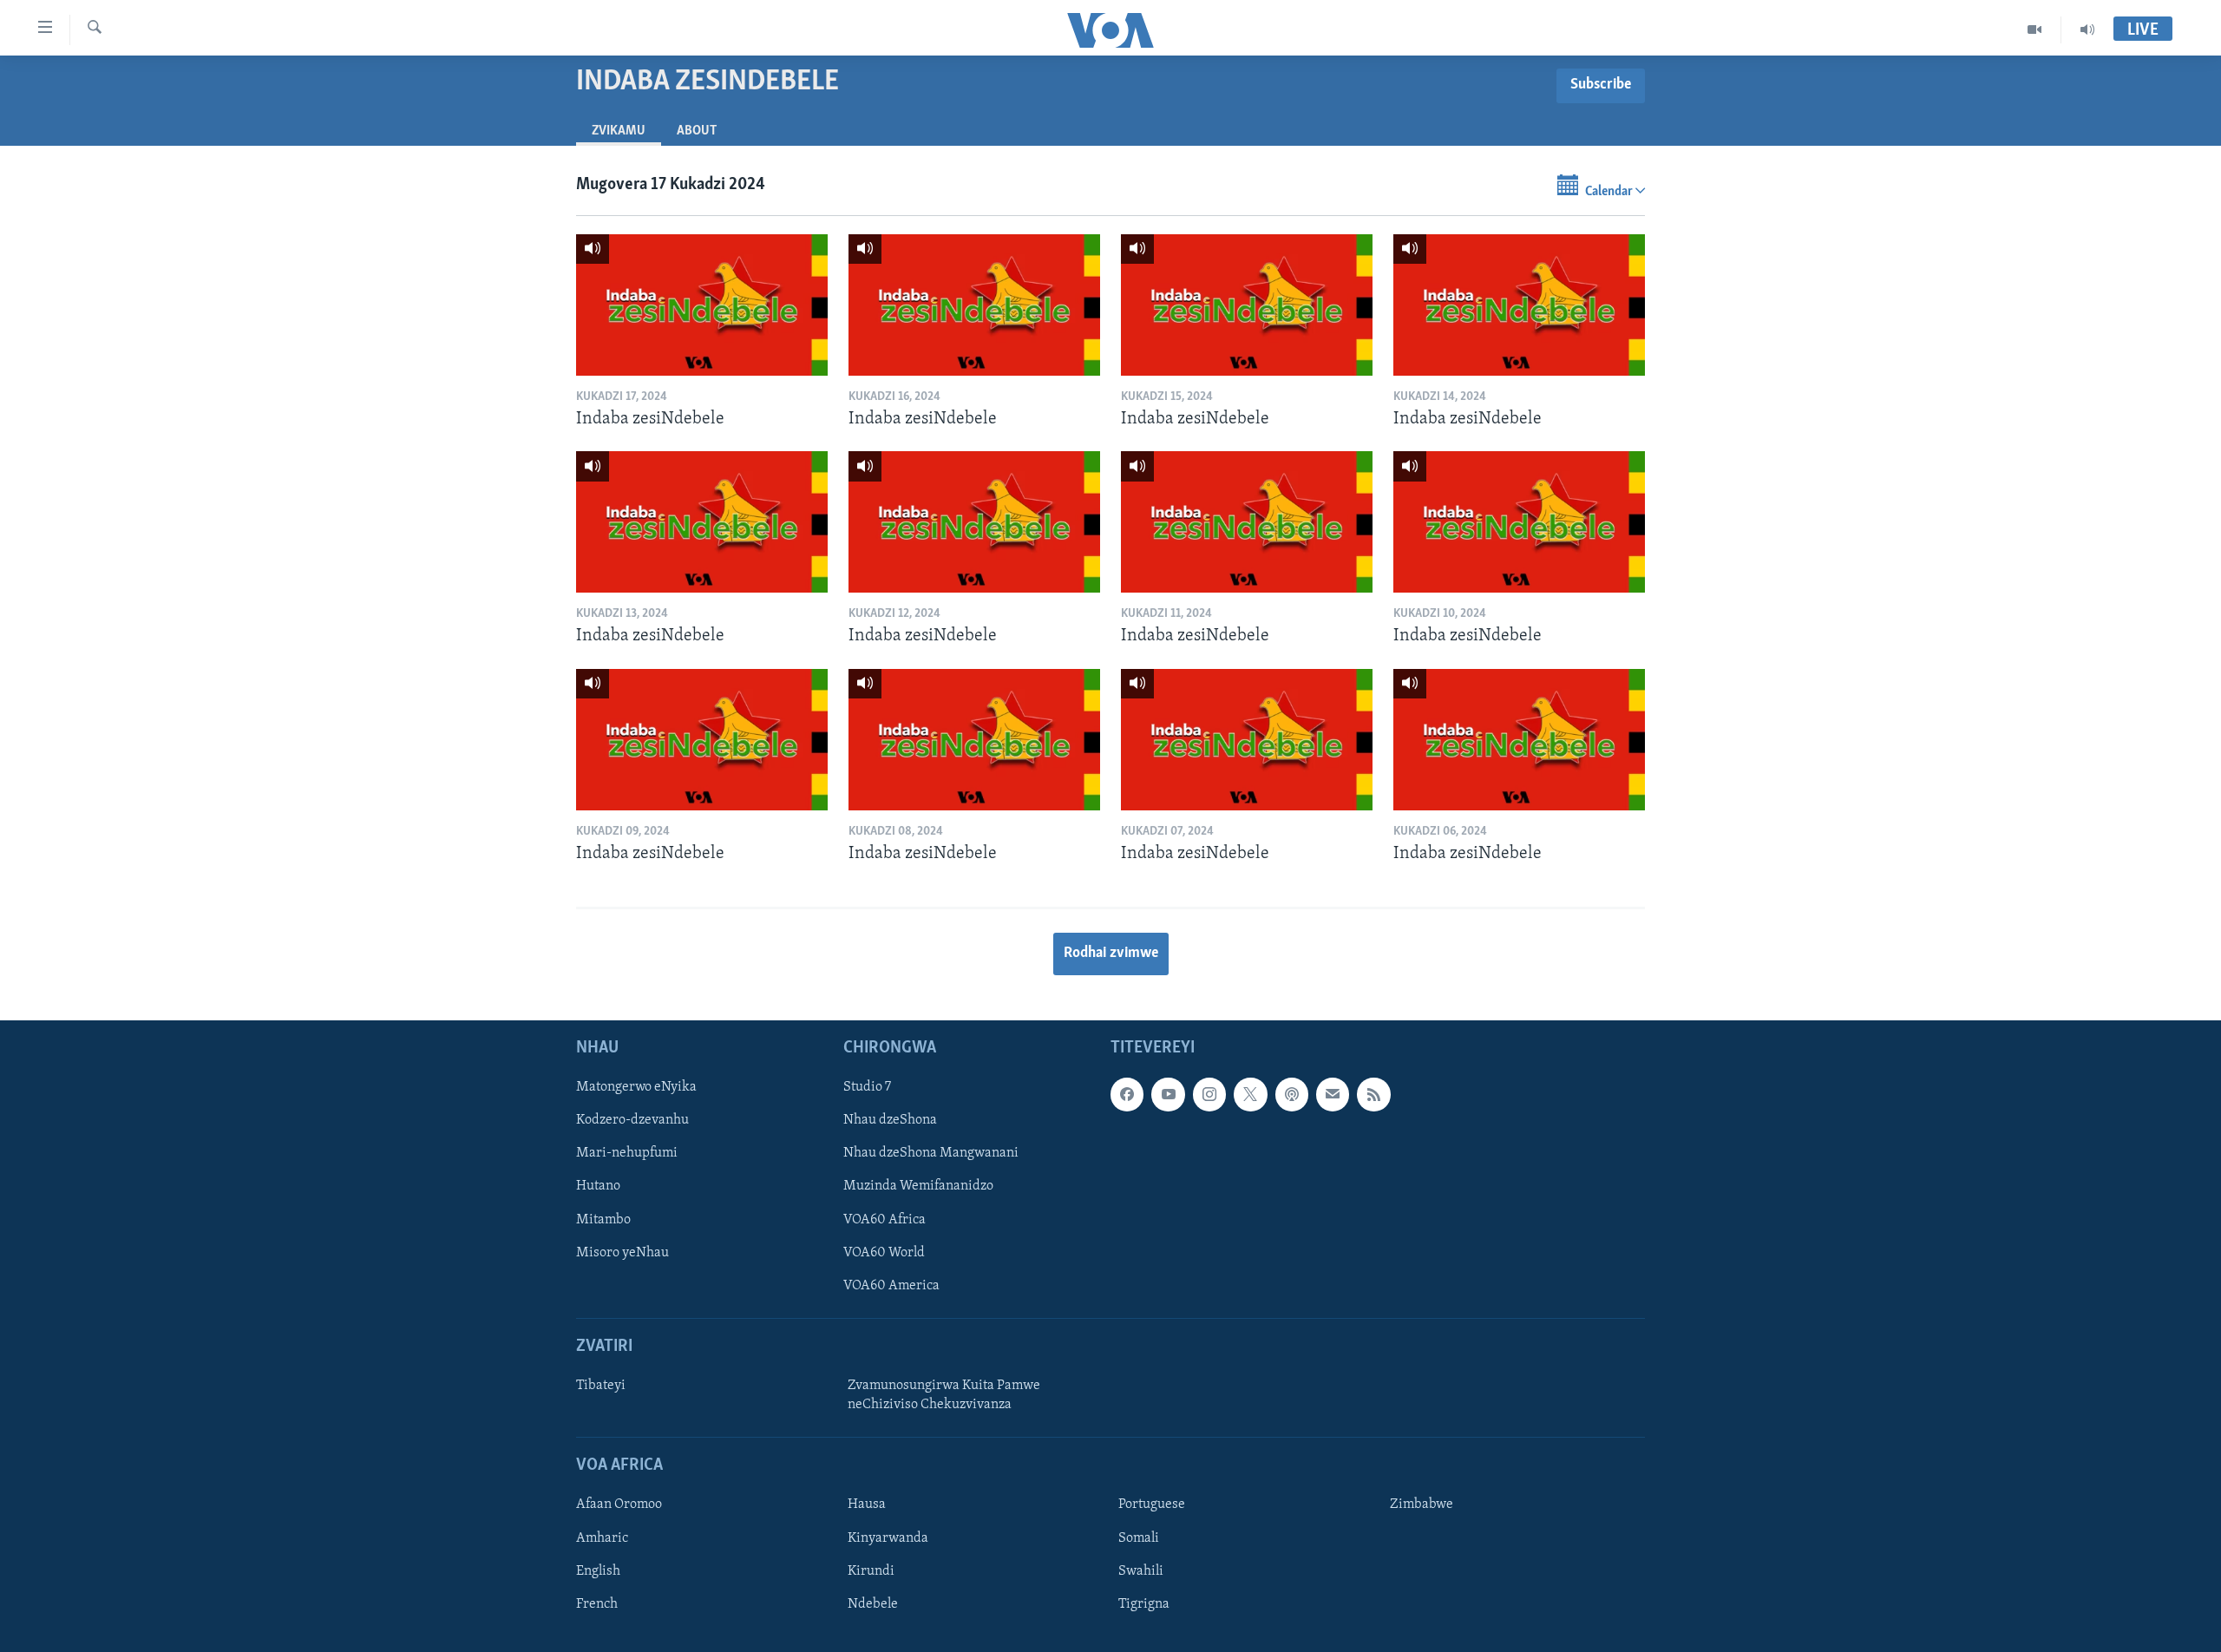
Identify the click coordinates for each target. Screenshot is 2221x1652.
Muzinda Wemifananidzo (918, 1187)
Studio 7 (867, 1088)
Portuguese (1152, 1505)
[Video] (2035, 29)
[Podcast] (1292, 1095)
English (598, 1571)
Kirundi (871, 1571)
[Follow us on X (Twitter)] (1250, 1095)
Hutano (598, 1187)
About (697, 131)
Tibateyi (601, 1386)
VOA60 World (884, 1253)
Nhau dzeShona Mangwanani (931, 1154)
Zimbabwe (1422, 1505)
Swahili (1141, 1571)
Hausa (867, 1505)
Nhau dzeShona (890, 1121)
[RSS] (1373, 1095)
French (597, 1604)
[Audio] (2087, 29)
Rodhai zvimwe (1111, 954)
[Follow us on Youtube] (1168, 1095)
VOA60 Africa (884, 1220)
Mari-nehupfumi (627, 1154)
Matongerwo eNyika (636, 1088)
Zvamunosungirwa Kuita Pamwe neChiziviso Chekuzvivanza (944, 1395)
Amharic (602, 1538)
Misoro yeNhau (622, 1253)
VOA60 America (891, 1286)
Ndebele (873, 1604)
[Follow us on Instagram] (1209, 1095)
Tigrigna (1144, 1604)
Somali (1139, 1538)
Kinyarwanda (888, 1538)
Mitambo (603, 1220)
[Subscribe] (1333, 1095)
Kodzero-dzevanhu (632, 1121)
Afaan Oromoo (619, 1505)
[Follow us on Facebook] (1127, 1095)
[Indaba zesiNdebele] (702, 305)
